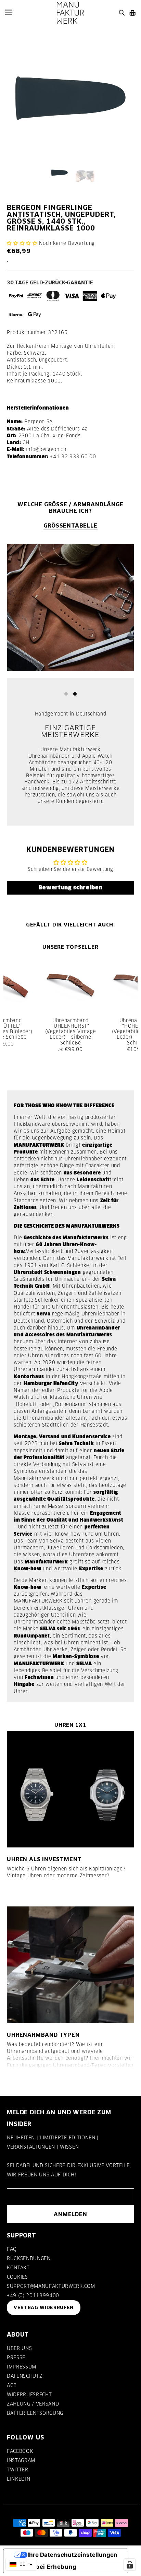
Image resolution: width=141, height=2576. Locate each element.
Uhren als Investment (44, 1859)
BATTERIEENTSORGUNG (35, 2413)
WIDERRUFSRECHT (29, 2395)
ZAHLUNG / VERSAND (33, 2404)
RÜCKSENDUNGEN (29, 2258)
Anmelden (70, 2214)
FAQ (12, 2249)
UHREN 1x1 (70, 1725)
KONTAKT (18, 2268)
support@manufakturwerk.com (51, 2286)
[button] (22, 243)
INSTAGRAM (21, 2460)
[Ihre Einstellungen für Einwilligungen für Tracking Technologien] (130, 2565)
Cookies (17, 2277)
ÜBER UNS (19, 2348)
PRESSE (16, 2358)
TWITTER (18, 2470)
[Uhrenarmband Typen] (70, 1965)
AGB (12, 2385)
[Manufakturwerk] (70, 13)
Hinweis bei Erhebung (43, 2567)
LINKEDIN (18, 2479)
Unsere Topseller (70, 947)
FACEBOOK (20, 2451)
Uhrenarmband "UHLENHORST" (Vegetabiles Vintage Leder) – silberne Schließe (71, 1032)
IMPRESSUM (22, 2367)
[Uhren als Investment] (70, 1789)
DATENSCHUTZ (24, 2376)
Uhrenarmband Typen (43, 2035)
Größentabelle (70, 525)
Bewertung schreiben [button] (71, 888)
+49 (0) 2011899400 (33, 2295)
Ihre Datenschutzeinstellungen (72, 2555)
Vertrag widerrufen (44, 2307)
